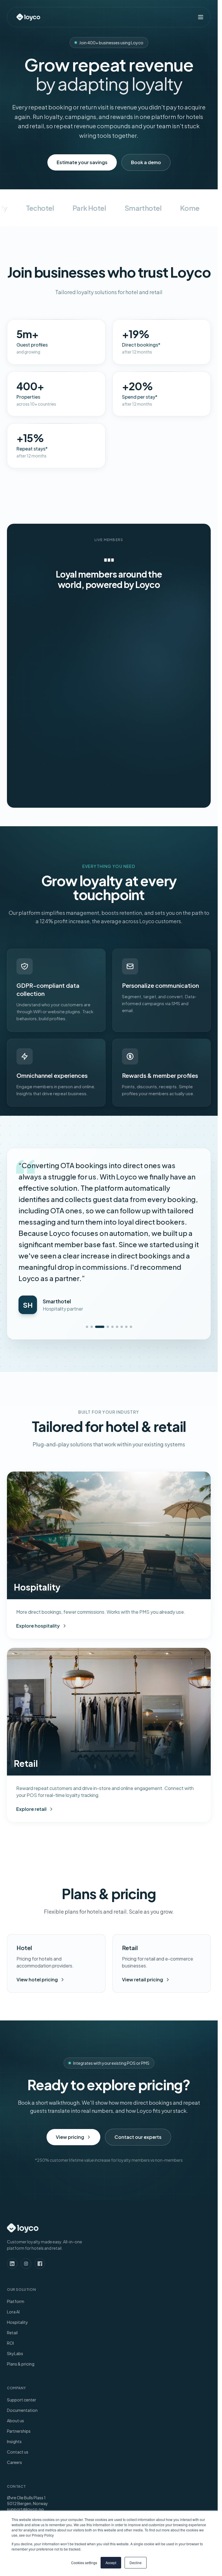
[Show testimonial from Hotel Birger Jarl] (112, 1282)
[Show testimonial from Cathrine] (131, 1282)
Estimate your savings (82, 162)
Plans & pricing (21, 2319)
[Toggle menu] (201, 17)
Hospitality (17, 2277)
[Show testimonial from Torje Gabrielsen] (92, 1282)
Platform (16, 2256)
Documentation (22, 2365)
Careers (14, 2417)
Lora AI (13, 2267)
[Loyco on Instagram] (26, 2218)
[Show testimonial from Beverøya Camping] (117, 1282)
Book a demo (146, 162)
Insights (14, 2396)
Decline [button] (136, 2563)
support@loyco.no (25, 2464)
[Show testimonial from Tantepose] (126, 1282)
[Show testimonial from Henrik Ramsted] (87, 1282)
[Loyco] (28, 17)
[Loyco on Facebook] (40, 2218)
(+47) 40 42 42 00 (24, 2470)
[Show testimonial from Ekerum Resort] (122, 1282)
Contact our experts (138, 2092)
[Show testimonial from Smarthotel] (104, 1282)
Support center (22, 2355)
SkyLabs (15, 2308)
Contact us (18, 2407)
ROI (10, 2298)
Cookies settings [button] (84, 2563)
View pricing (70, 2092)
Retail (12, 2287)
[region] (109, 692)
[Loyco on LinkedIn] (12, 2218)
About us (15, 2375)
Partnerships (19, 2386)
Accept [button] (111, 2563)
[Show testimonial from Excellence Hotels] (96, 1282)
